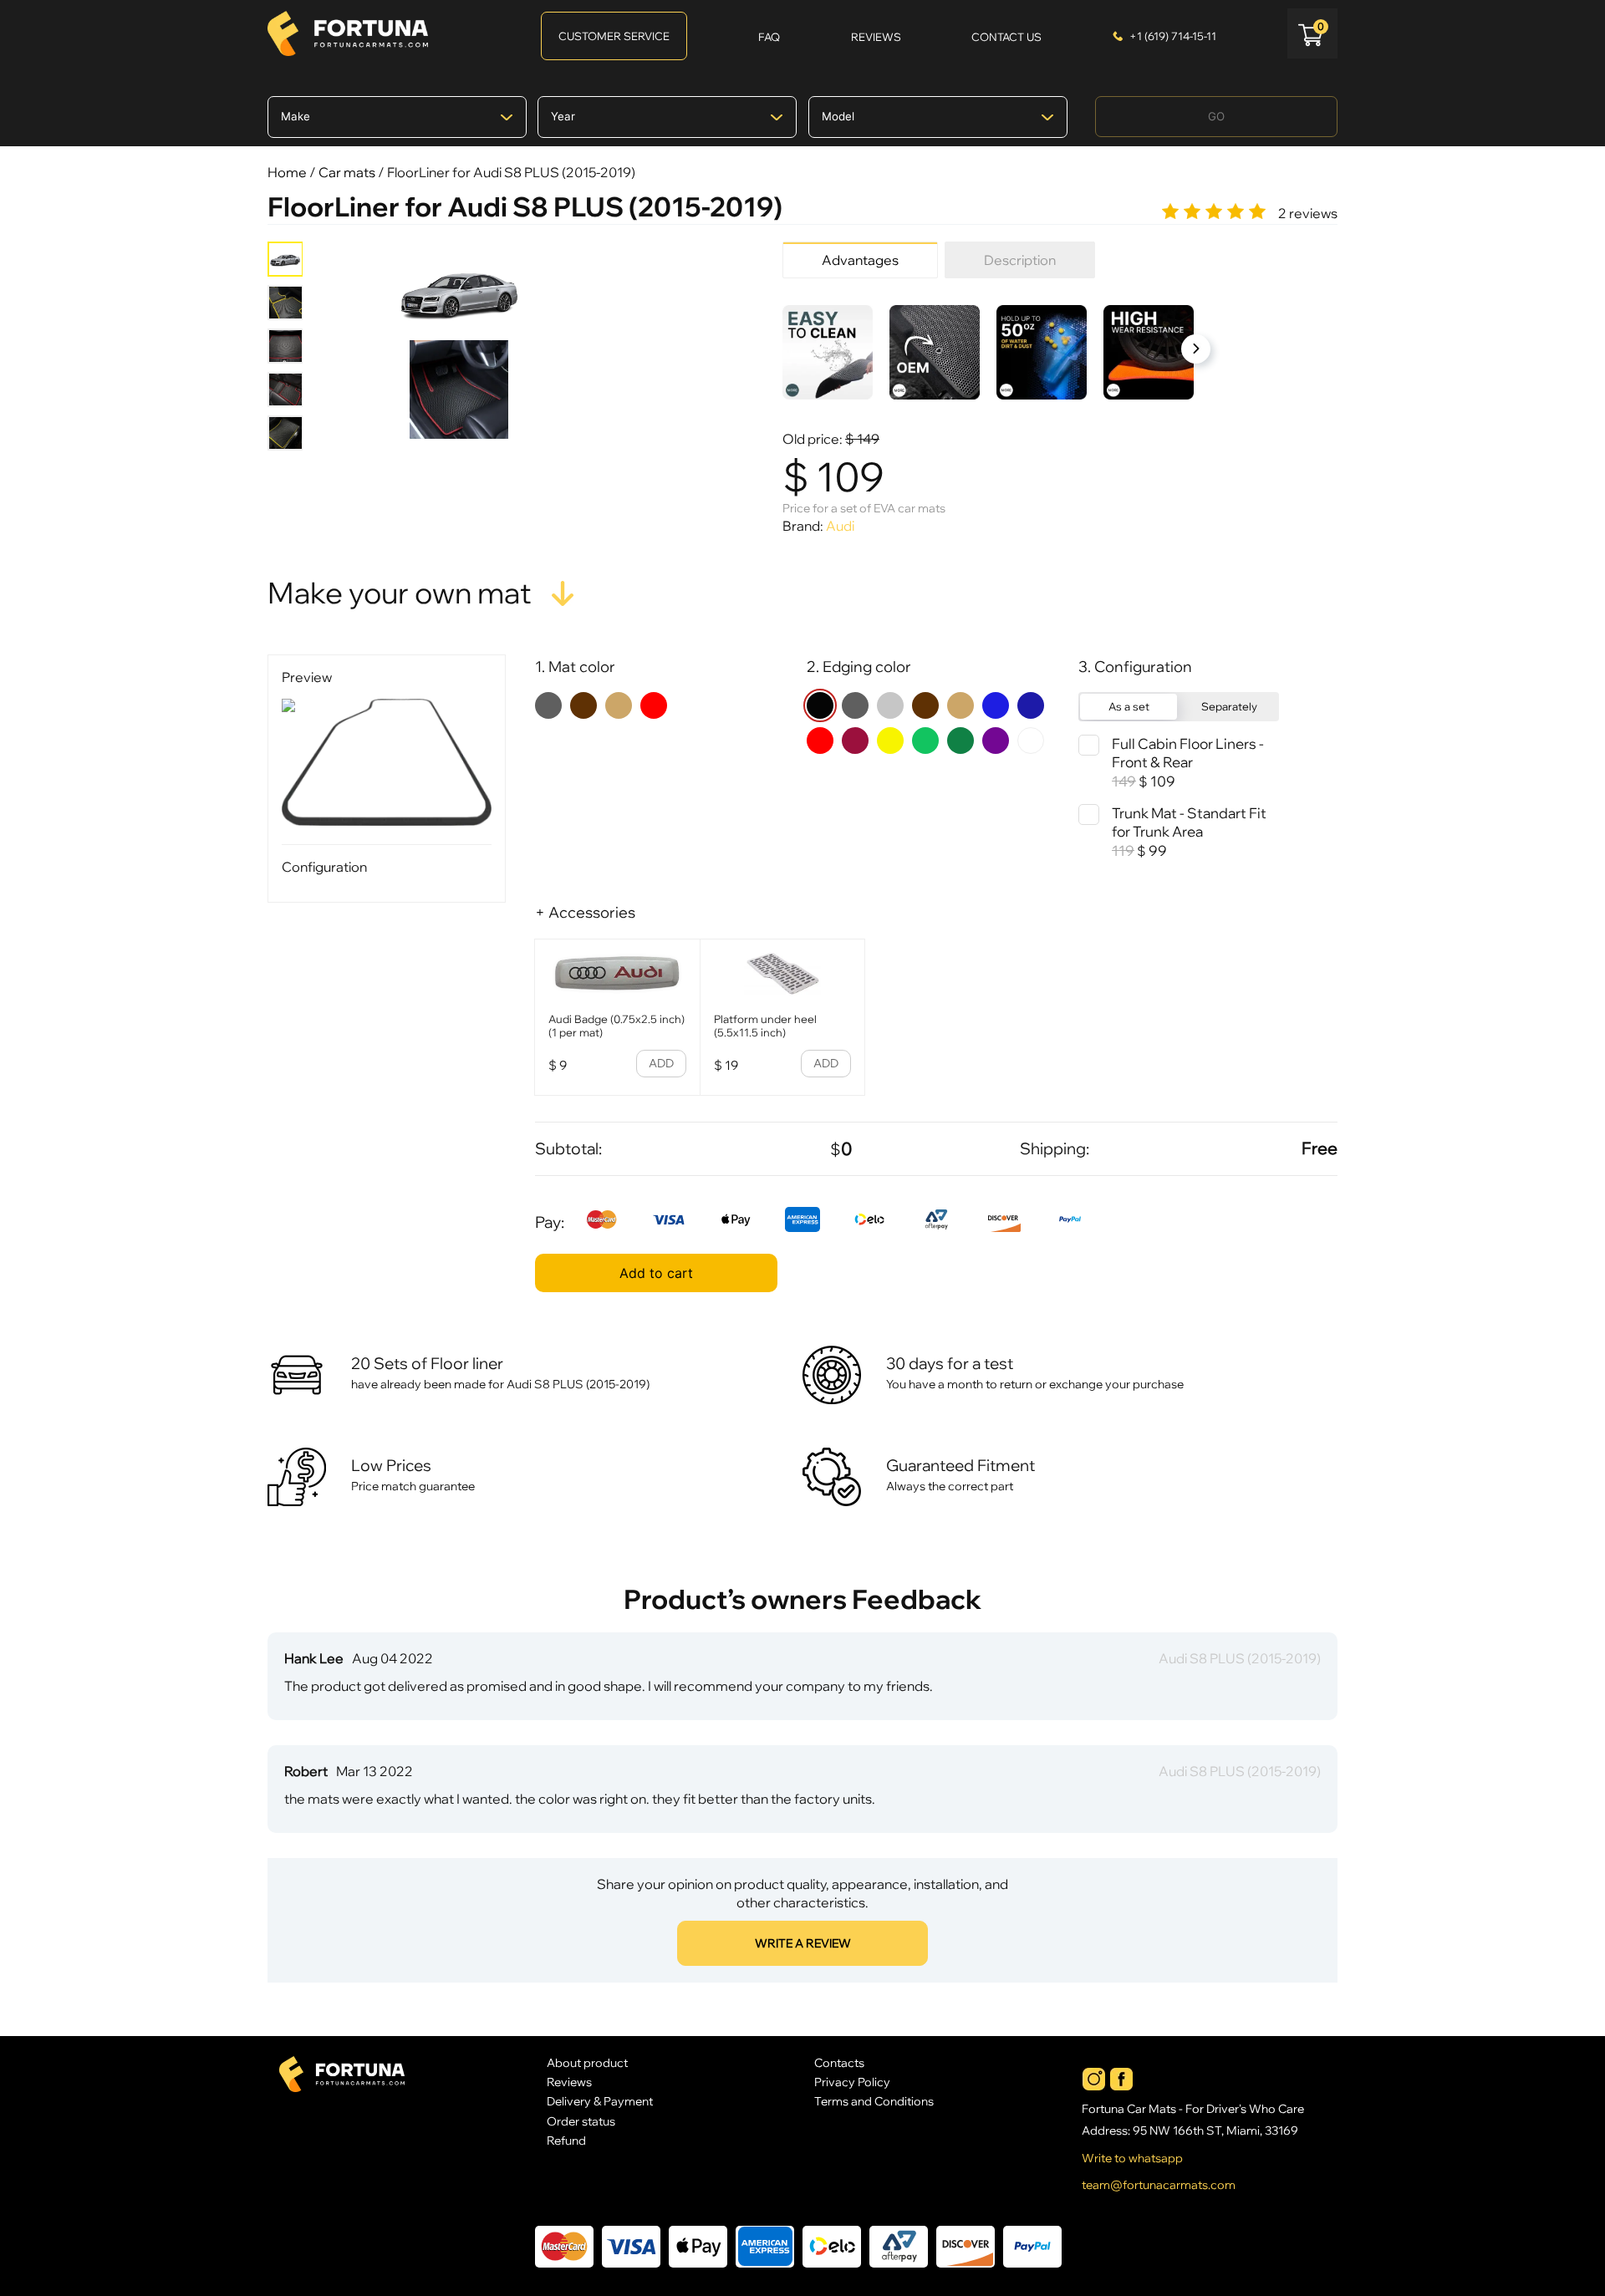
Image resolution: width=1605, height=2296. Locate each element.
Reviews (569, 2082)
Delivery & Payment (600, 2101)
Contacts (839, 2062)
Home (287, 172)
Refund (566, 2140)
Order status (581, 2121)
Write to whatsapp (1132, 2158)
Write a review (803, 1943)
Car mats (347, 172)
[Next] (1196, 349)
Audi (840, 526)
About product (587, 2062)
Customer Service (614, 36)
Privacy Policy (852, 2082)
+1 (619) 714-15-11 (1173, 36)
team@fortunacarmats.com (1159, 2185)
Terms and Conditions (874, 2101)
